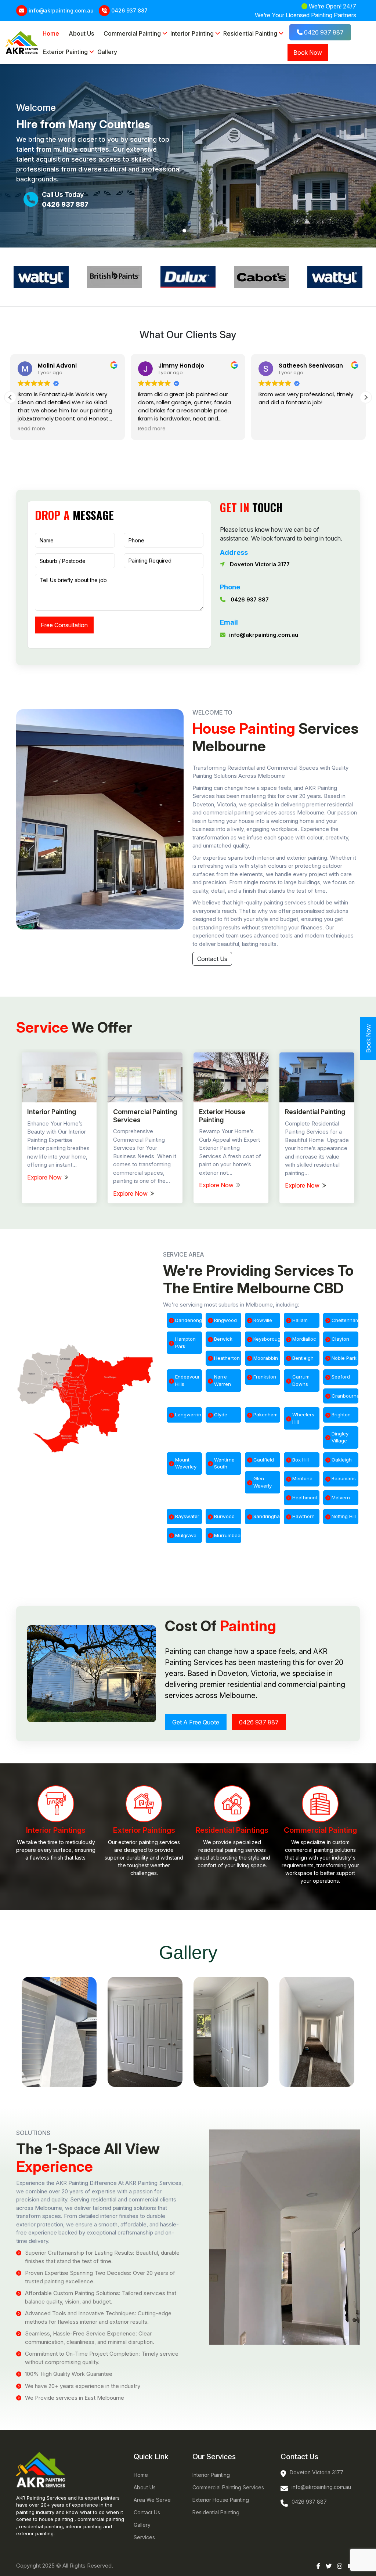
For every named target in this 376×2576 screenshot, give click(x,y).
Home (51, 33)
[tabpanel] (188, 156)
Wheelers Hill (303, 1418)
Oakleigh (342, 1460)
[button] (366, 397)
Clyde (221, 1415)
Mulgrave (186, 1535)
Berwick (223, 1339)
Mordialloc (304, 1339)
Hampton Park (185, 1343)
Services (144, 2537)
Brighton (341, 1415)
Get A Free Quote (196, 1722)
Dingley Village (340, 1437)
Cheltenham (345, 1320)
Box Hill (301, 1460)
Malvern (341, 1497)
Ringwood (225, 1320)
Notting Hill (344, 1516)
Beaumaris (344, 1478)
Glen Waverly (263, 1482)
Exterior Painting (65, 52)
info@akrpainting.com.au (61, 10)
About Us (81, 33)
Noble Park (344, 1358)
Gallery (107, 52)
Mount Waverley (186, 1463)
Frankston (265, 1377)
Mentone (302, 1478)
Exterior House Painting (221, 2500)
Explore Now (45, 1177)
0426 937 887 (129, 10)
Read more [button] (152, 429)
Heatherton (227, 1358)
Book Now (308, 53)
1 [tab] (184, 231)
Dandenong (189, 1320)
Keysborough (267, 1339)
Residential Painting (250, 33)
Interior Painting (192, 33)
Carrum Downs (301, 1380)
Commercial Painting (132, 33)
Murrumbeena (227, 1535)
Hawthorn (303, 1516)
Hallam (300, 1320)
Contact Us (212, 959)
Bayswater (187, 1516)
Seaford (341, 1377)
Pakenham (265, 1415)
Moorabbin (266, 1358)
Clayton (340, 1339)
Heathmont (305, 1497)
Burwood (224, 1516)
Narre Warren (223, 1380)
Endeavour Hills (187, 1380)
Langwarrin (188, 1415)
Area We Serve (152, 2500)
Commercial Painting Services (228, 2487)
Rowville (263, 1320)
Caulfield (264, 1460)
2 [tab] (192, 231)
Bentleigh (303, 1358)
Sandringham (267, 1516)
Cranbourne (345, 1396)
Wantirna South (224, 1463)
